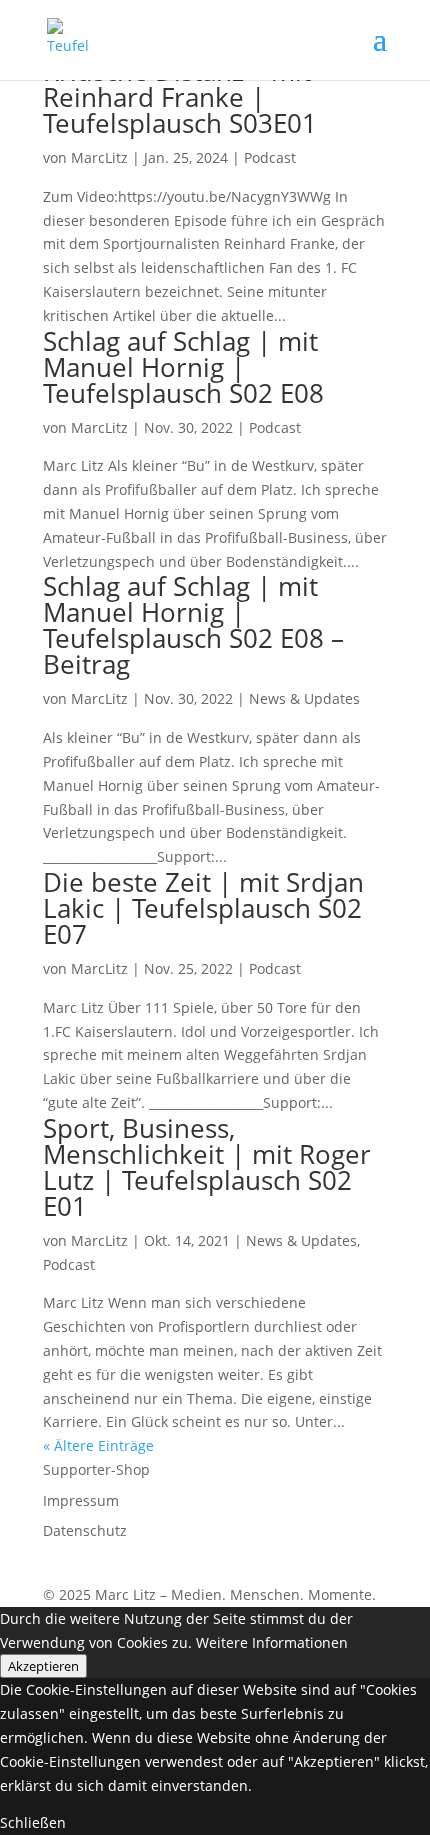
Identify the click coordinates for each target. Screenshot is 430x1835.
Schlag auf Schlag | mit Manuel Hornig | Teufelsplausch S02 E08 (183, 367)
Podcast (270, 157)
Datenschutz (85, 1530)
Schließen (33, 1822)
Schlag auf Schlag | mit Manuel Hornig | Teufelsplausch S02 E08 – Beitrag (193, 625)
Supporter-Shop (96, 1469)
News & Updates (304, 698)
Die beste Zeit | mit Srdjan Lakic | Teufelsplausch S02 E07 (203, 908)
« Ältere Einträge (98, 1445)
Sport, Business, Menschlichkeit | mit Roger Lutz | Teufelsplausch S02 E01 (207, 1167)
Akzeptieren (43, 1666)
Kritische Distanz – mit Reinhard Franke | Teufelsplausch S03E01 (180, 97)
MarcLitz (99, 157)
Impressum (81, 1500)
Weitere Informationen (272, 1642)
